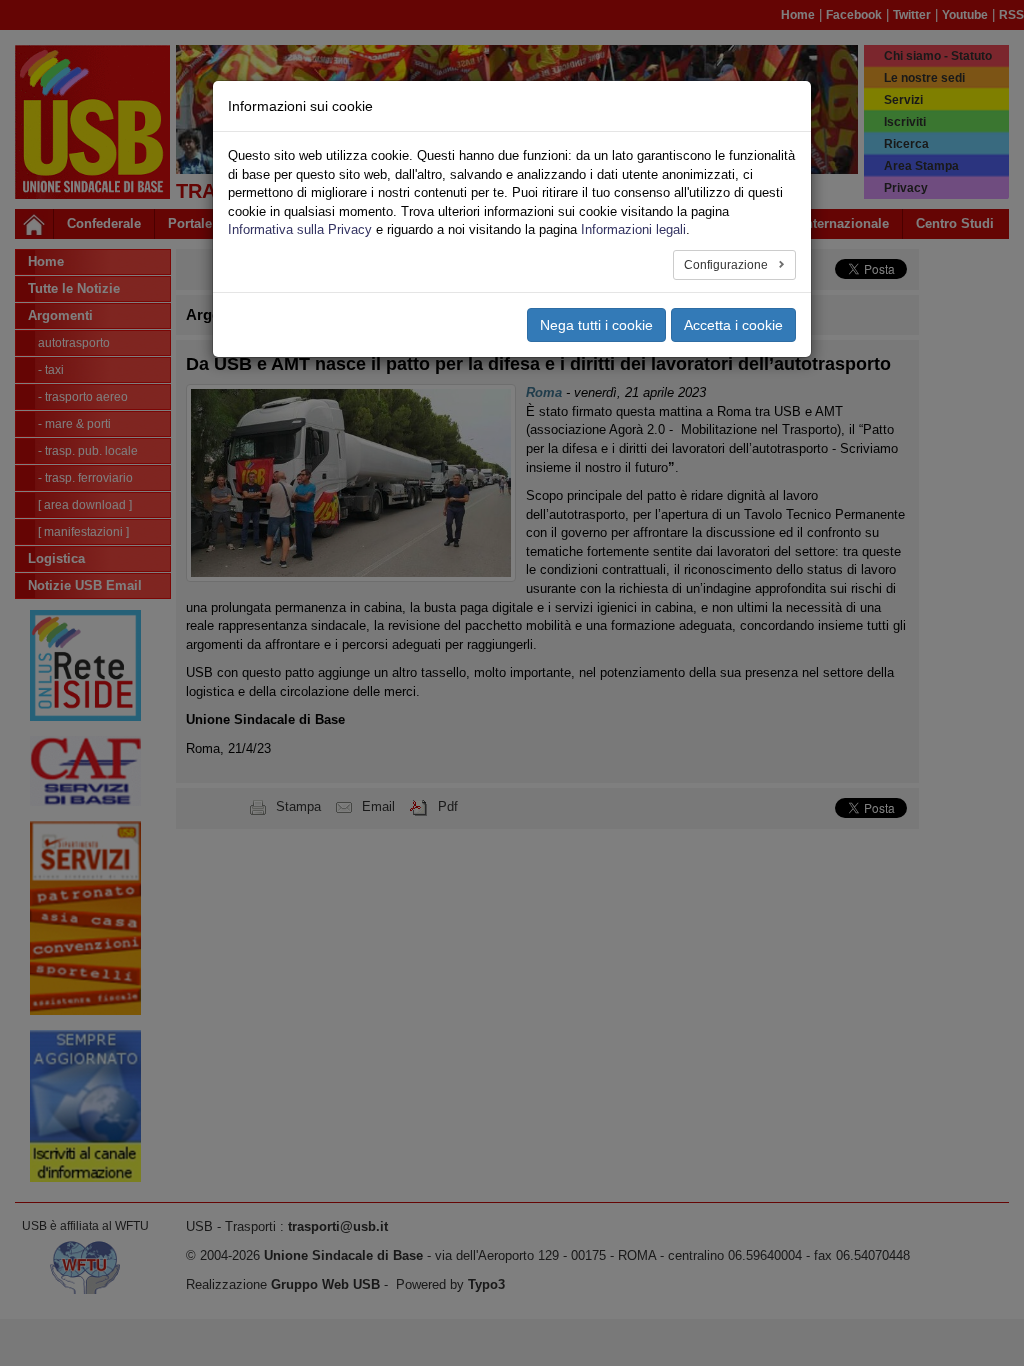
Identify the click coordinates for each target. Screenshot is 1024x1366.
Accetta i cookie (733, 325)
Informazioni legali (633, 229)
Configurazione (727, 265)
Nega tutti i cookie (596, 325)
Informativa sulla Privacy (300, 229)
